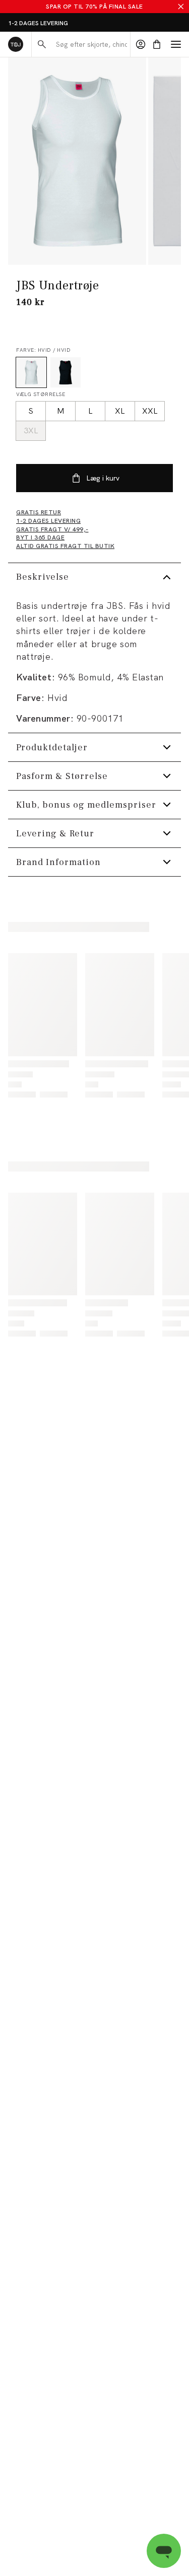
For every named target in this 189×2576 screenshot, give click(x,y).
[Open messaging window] (164, 2551)
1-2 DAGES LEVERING (38, 23)
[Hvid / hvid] (31, 372)
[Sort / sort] (66, 372)
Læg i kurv (103, 478)
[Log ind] (141, 44)
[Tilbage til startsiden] (16, 44)
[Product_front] (77, 161)
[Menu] (176, 44)
